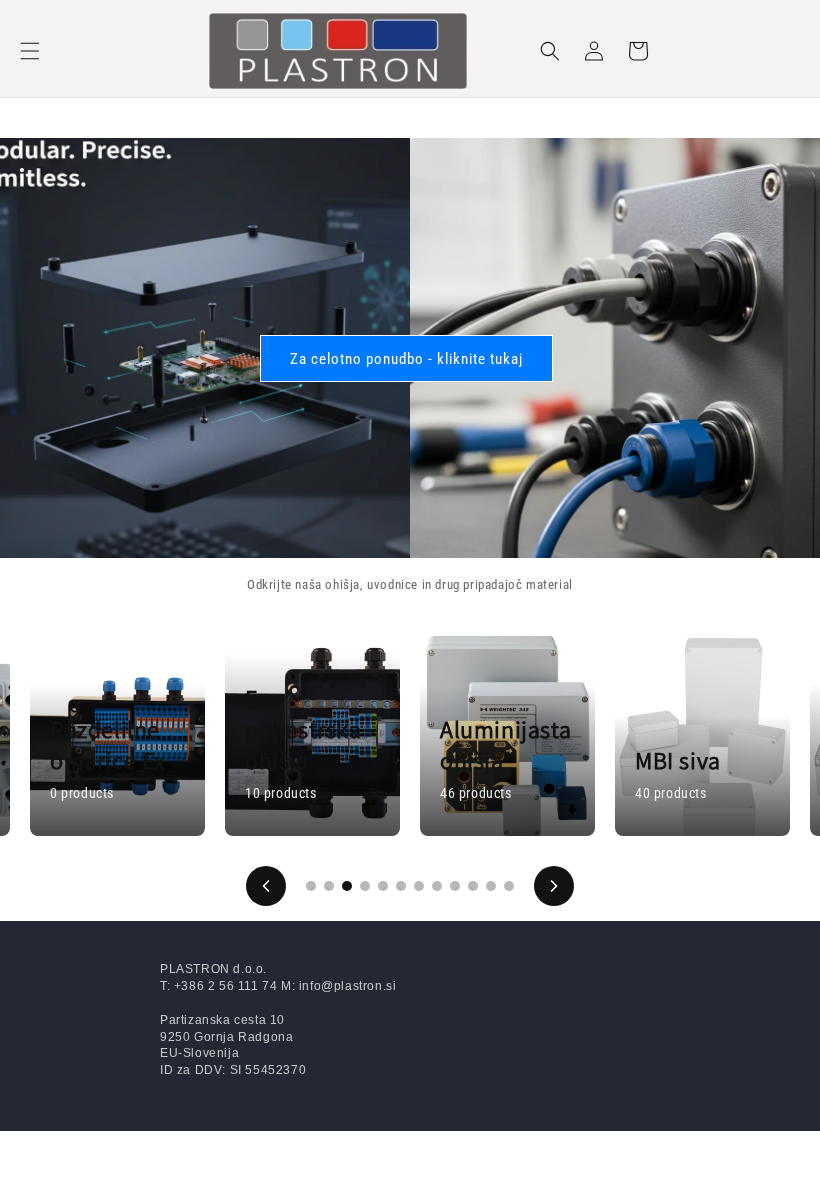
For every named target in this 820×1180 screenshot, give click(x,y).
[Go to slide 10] (473, 886)
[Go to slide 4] (365, 886)
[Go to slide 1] (311, 886)
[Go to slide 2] (329, 886)
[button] (30, 51)
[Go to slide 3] (347, 886)
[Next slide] (554, 886)
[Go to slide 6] (401, 886)
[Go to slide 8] (437, 886)
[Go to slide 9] (455, 886)
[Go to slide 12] (509, 886)
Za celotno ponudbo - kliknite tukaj (406, 358)
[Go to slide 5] (383, 886)
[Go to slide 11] (491, 886)
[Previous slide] (266, 886)
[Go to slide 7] (419, 886)
